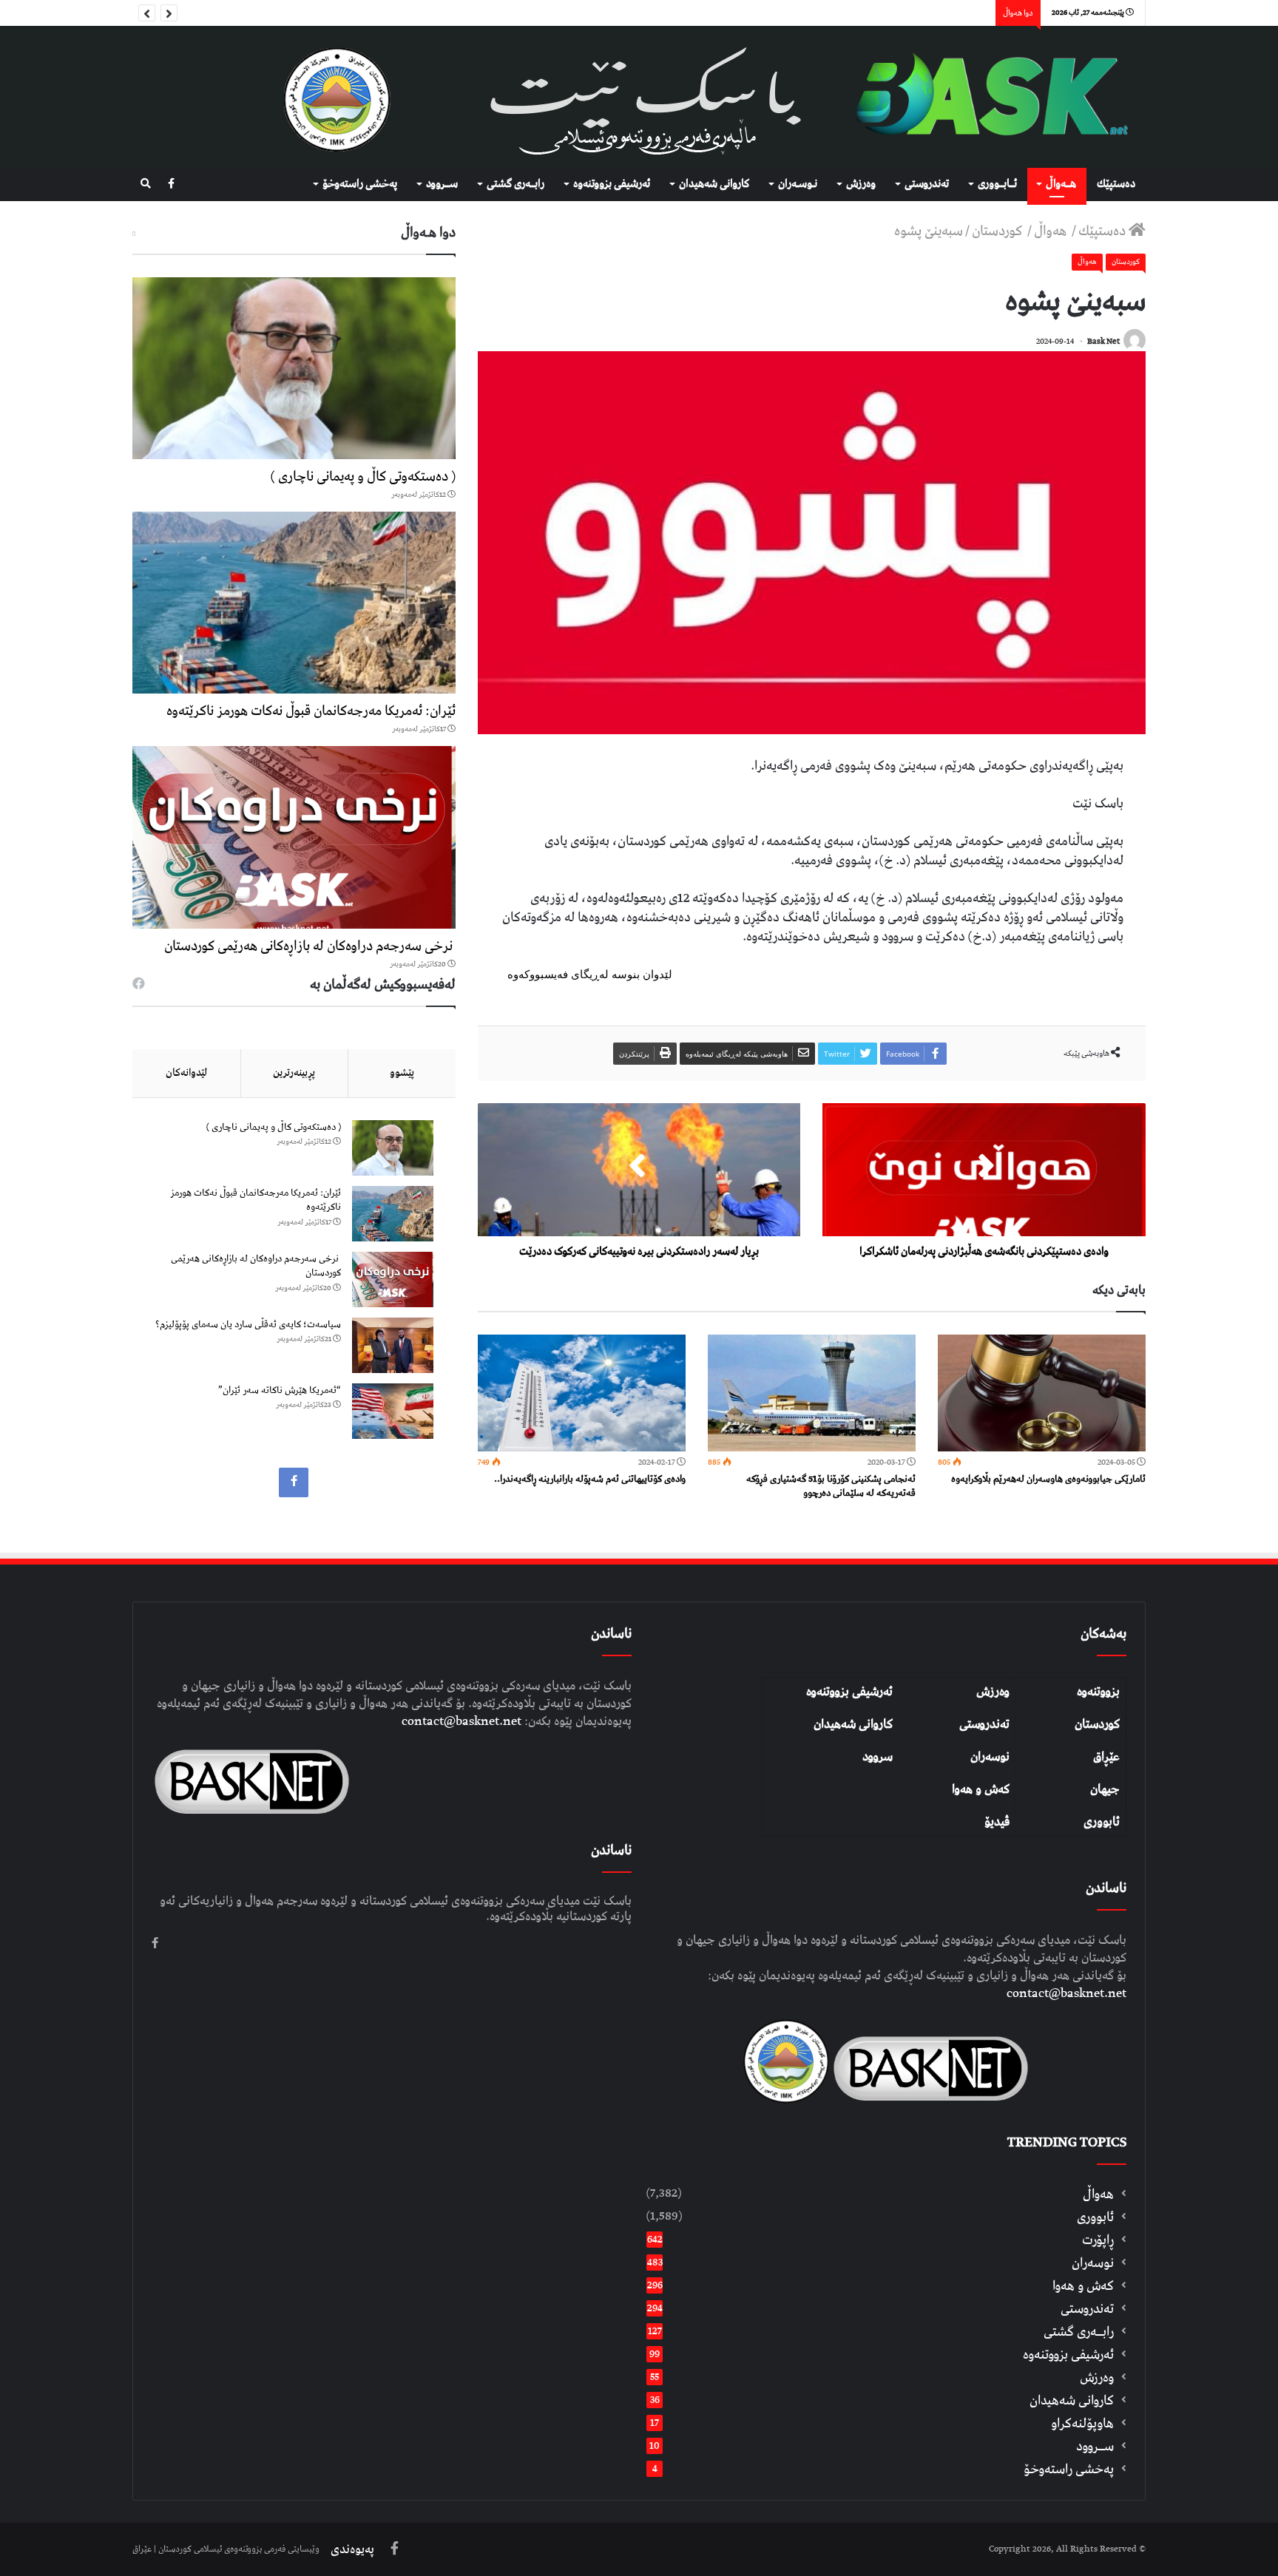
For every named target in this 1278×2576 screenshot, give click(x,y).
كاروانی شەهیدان (714, 184)
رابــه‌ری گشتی (515, 184)
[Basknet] (984, 97)
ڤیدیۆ (997, 1822)
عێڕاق (1106, 1757)
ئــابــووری (997, 184)
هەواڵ (1052, 231)
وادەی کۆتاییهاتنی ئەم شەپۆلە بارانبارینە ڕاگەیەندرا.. (590, 1479)
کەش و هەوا (981, 1789)
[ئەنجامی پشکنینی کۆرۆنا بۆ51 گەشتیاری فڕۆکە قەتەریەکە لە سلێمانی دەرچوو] (812, 1393)
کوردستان (1097, 1724)
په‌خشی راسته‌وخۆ (360, 184)
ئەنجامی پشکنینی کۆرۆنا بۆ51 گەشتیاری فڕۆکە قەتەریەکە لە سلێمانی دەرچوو (831, 1486)
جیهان (1105, 1789)
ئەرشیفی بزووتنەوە (849, 1692)
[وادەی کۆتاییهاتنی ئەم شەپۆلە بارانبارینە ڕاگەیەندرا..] (582, 1393)
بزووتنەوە (1098, 1692)
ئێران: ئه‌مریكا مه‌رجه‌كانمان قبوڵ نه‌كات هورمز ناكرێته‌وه (311, 711)
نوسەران (990, 1757)
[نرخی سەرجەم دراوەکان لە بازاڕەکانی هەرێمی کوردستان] (294, 837)
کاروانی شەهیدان (853, 1724)
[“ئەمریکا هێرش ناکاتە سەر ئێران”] (393, 1411)
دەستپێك (1116, 184)
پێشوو (402, 1073)
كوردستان (998, 231)
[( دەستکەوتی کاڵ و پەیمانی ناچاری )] (294, 368)
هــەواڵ (1061, 184)
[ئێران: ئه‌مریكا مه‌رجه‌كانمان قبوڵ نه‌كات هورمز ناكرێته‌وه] (294, 603)
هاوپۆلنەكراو (1082, 2423)
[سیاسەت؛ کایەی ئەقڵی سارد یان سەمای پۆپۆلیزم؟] (393, 1345)
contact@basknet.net (1066, 1993)
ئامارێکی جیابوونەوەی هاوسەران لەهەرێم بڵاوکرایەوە (1048, 1479)
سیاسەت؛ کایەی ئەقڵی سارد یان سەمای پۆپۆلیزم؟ (248, 1325)
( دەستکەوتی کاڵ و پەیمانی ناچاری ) (363, 477)
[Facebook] (171, 184)
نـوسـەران (798, 184)
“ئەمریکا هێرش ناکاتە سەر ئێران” (280, 1390)
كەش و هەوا (1083, 2286)
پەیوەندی (352, 2549)
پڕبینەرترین (294, 1073)
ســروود (442, 184)
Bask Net (1103, 341)
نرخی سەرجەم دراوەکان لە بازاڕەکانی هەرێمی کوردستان (310, 946)
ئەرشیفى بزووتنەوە (612, 184)
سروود (878, 1757)
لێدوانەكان (186, 1073)
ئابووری (1102, 1822)
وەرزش (861, 184)
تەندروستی (927, 184)
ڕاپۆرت (1098, 2240)
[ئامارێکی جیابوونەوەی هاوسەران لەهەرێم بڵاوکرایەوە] (1042, 1393)
